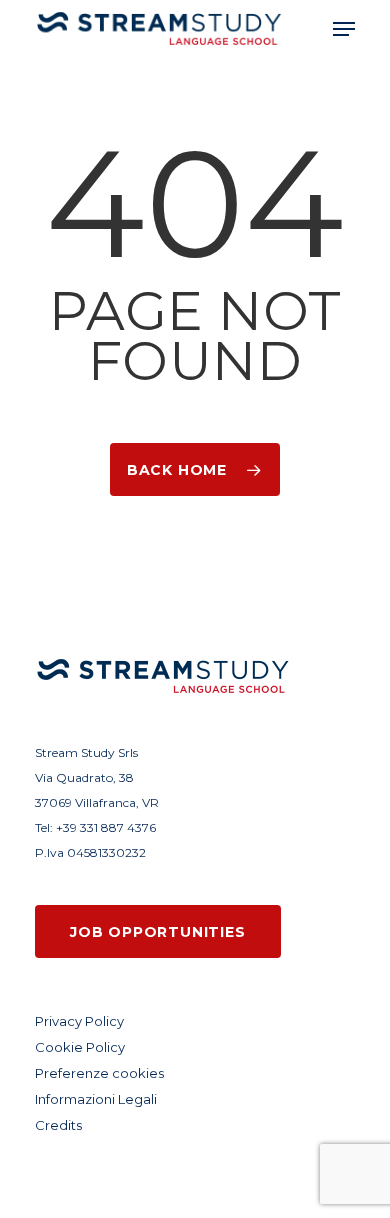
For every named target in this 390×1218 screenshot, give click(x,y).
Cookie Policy (80, 1047)
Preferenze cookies (99, 1073)
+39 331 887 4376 (106, 827)
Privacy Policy (79, 1021)
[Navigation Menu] (344, 29)
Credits (58, 1125)
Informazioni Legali (96, 1099)
